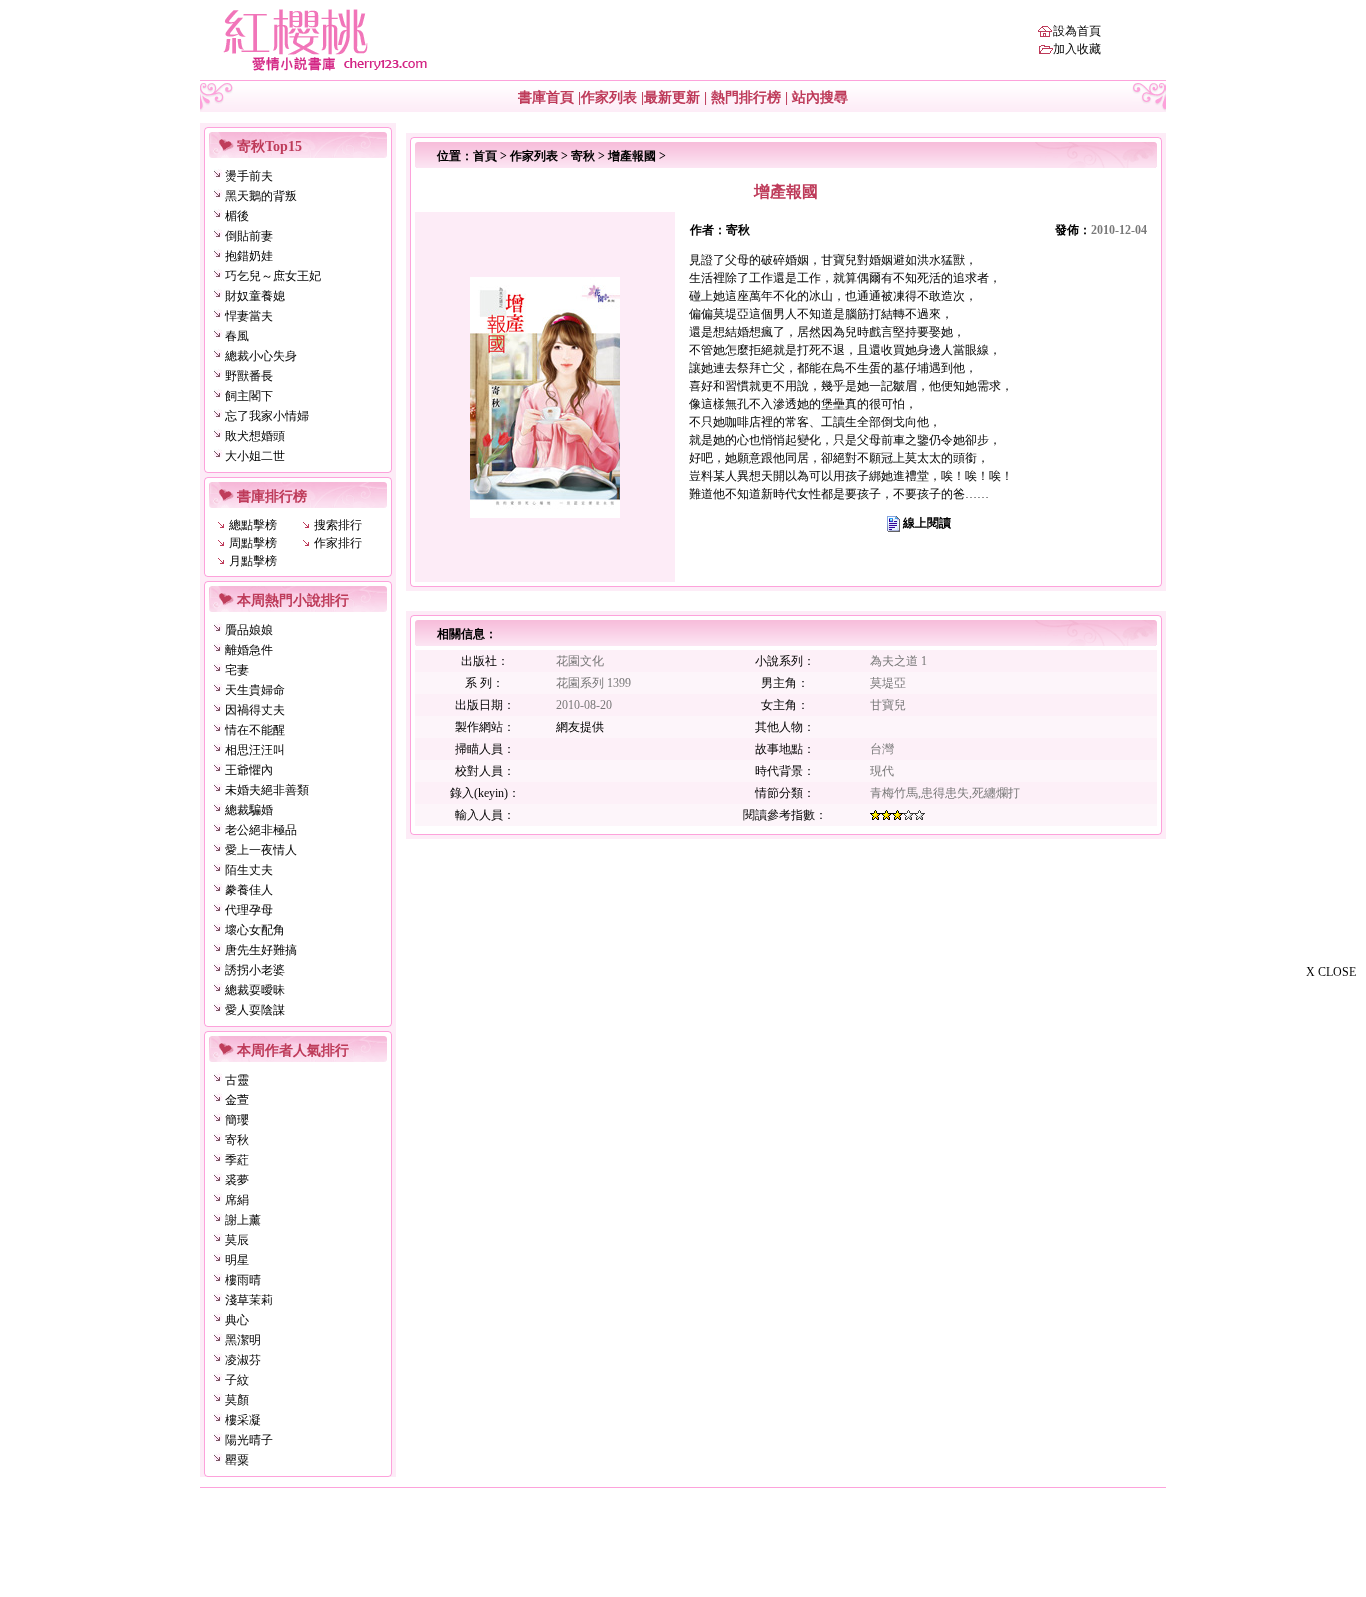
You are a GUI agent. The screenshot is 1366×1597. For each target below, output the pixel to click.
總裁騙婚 (249, 810)
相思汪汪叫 (255, 750)
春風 (237, 336)
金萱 (237, 1100)
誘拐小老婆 (255, 970)
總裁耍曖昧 (255, 990)
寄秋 (237, 1140)
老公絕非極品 (261, 830)
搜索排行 (338, 525)
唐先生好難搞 (261, 950)
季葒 (237, 1160)
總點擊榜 (253, 525)
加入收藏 (1077, 49)
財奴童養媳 (255, 296)
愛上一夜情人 (261, 850)
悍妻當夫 (249, 316)
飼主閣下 (249, 396)
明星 (237, 1260)
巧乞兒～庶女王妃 (273, 276)
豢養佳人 (249, 890)
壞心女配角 (255, 930)
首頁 (485, 156)
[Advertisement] (1266, 1288)
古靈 (237, 1080)
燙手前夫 (249, 176)
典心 (237, 1320)
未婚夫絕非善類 (267, 790)
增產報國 (632, 156)
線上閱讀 (927, 523)
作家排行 (338, 543)
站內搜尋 (820, 97)
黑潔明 (243, 1340)
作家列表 (609, 97)
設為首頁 (1077, 31)
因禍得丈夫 (255, 710)
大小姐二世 (255, 456)
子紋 (237, 1380)
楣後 (237, 216)
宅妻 (237, 670)
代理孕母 (249, 910)
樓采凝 (243, 1420)
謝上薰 (243, 1220)
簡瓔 (237, 1120)
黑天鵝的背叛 (261, 196)
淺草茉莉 (249, 1300)
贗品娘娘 (249, 630)
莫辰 (237, 1240)
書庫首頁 (546, 97)
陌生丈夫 (249, 870)
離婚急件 (249, 650)
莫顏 (237, 1400)
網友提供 (580, 727)
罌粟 (237, 1460)
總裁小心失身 (261, 356)
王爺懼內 (249, 770)
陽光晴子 (249, 1440)
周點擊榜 (253, 543)
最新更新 (672, 97)
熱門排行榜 (746, 97)
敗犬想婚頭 (255, 436)
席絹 (237, 1200)
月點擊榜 (253, 561)
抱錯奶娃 (249, 256)
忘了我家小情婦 (267, 416)
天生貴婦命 (255, 690)
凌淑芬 (243, 1360)
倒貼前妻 (249, 236)
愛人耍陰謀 (255, 1010)
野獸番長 (249, 376)
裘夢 (237, 1180)
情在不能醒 (255, 730)
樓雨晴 (243, 1280)
